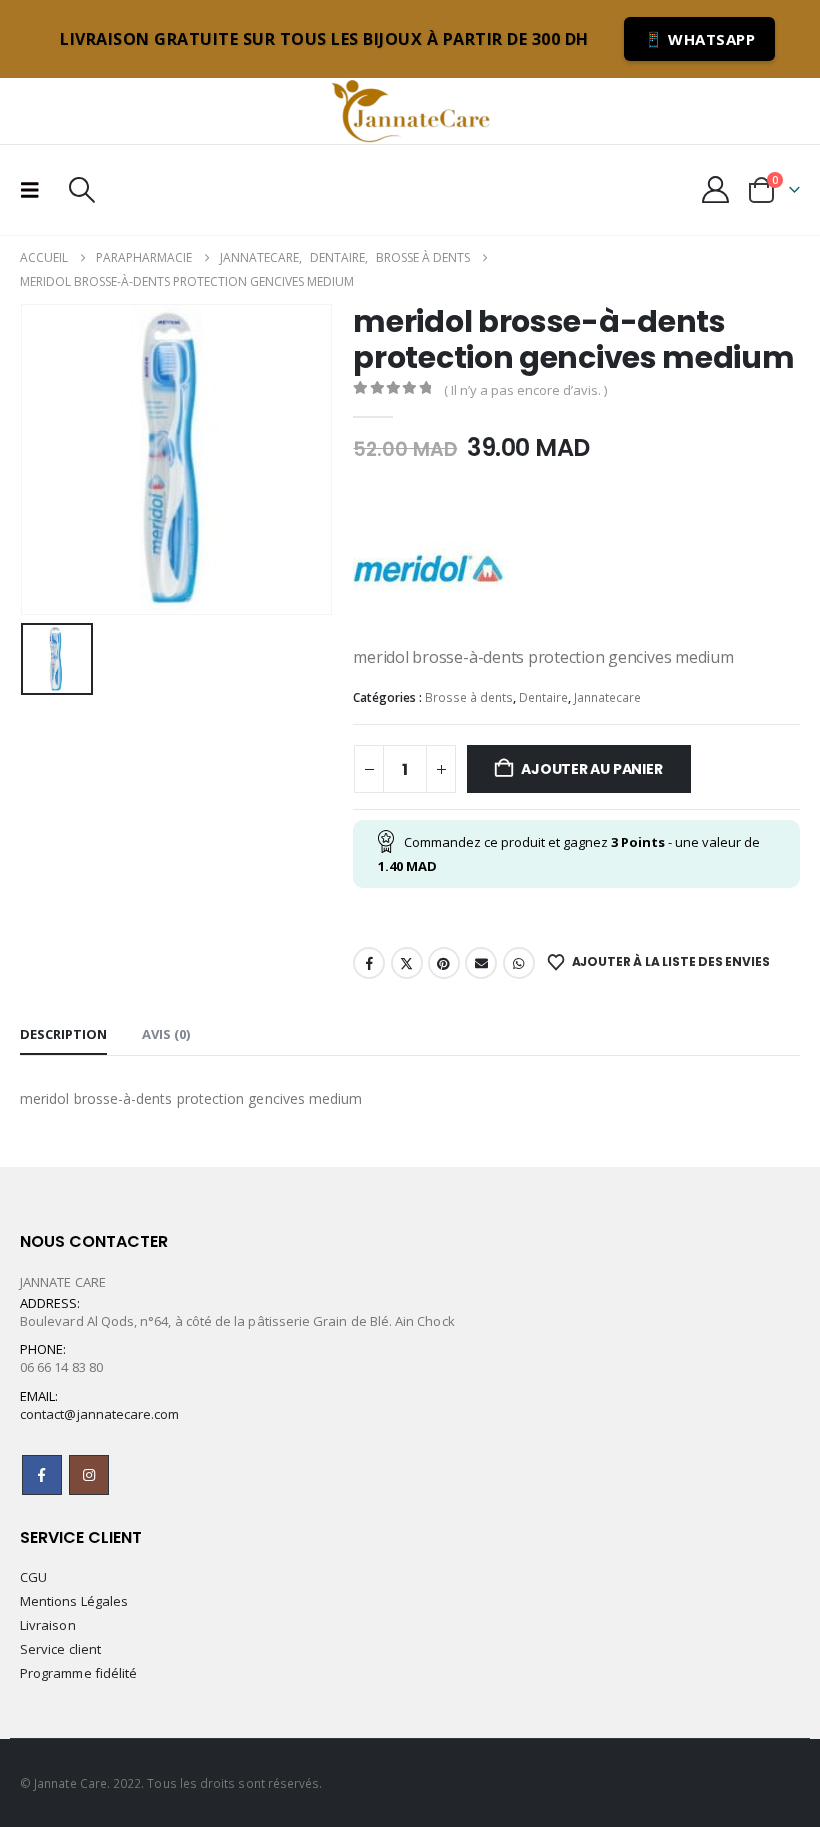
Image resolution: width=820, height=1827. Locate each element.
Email (481, 963)
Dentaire (543, 697)
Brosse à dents (469, 697)
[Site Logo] (410, 111)
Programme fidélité (78, 1673)
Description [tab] (63, 1034)
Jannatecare (607, 697)
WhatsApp (519, 963)
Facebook (369, 963)
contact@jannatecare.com (100, 1414)
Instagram (89, 1475)
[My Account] (716, 189)
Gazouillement (407, 963)
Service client (60, 1649)
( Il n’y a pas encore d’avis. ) (525, 390)
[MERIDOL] (428, 569)
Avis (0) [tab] (166, 1034)
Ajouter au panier (591, 769)
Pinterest (444, 963)
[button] (36, 190)
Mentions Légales (74, 1601)
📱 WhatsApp (699, 39)
